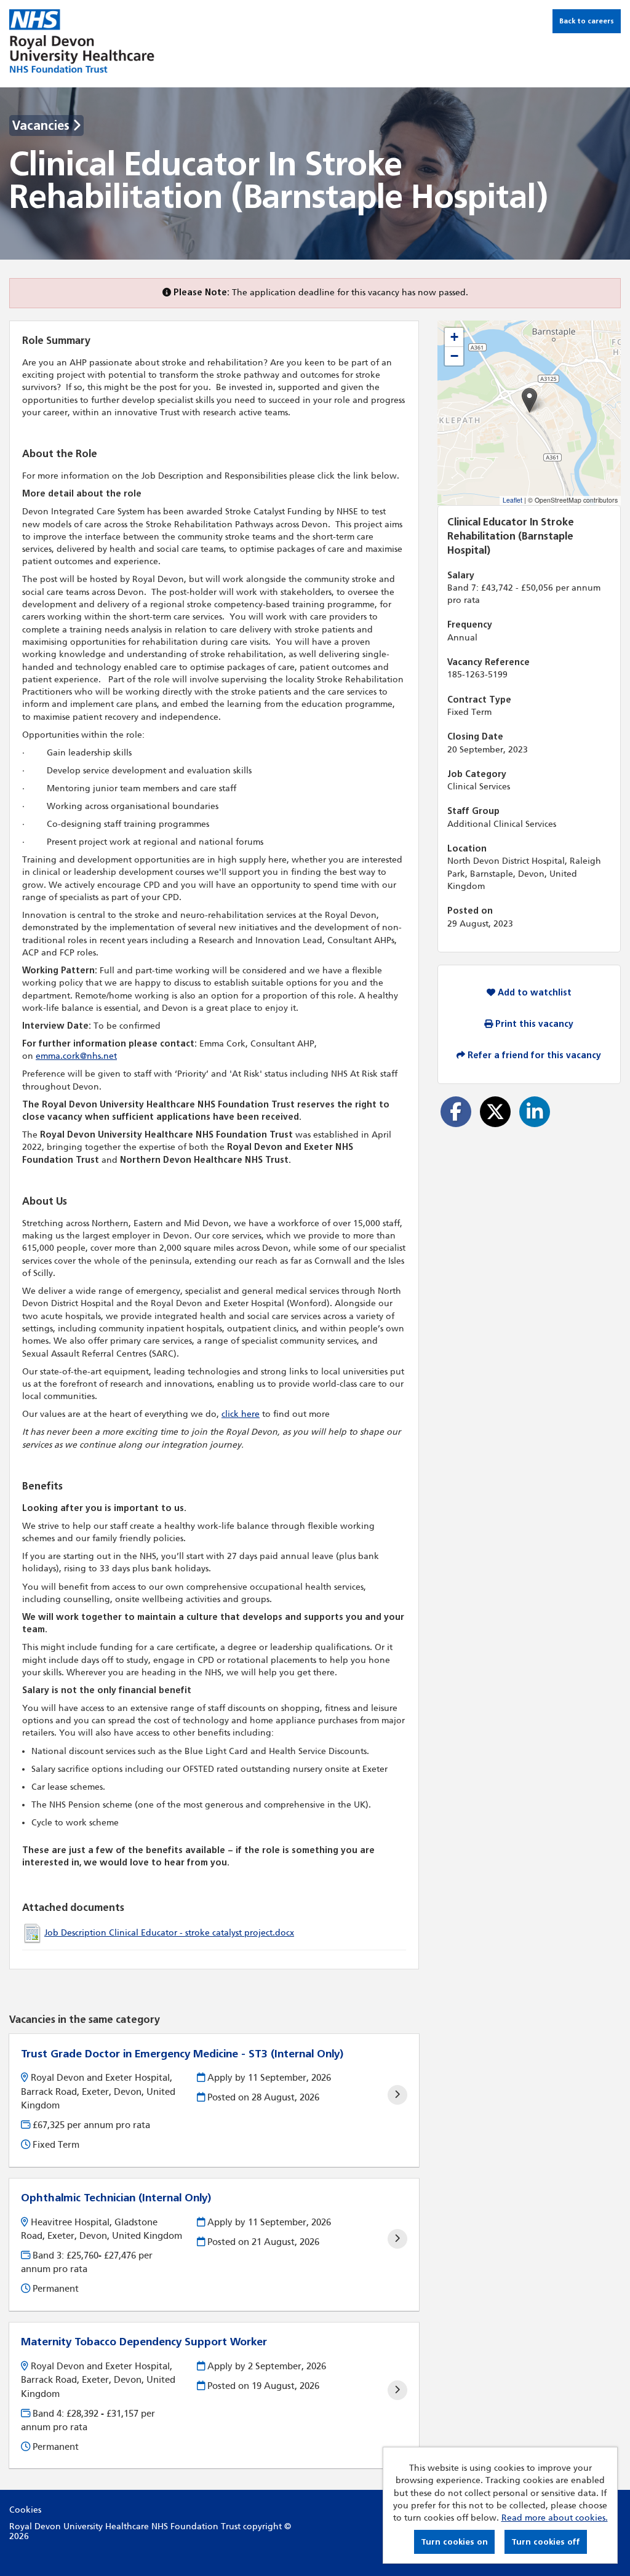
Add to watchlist (533, 993)
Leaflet (512, 500)
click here (241, 1414)
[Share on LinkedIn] (535, 1112)
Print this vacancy (533, 1024)
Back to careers (587, 21)
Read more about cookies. (555, 2518)
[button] (529, 400)
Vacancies (42, 126)
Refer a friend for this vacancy (533, 1055)
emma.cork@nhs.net (76, 1056)
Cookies (25, 2510)
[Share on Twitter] (495, 1112)
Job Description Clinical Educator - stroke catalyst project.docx (169, 1933)
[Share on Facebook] (456, 1112)
